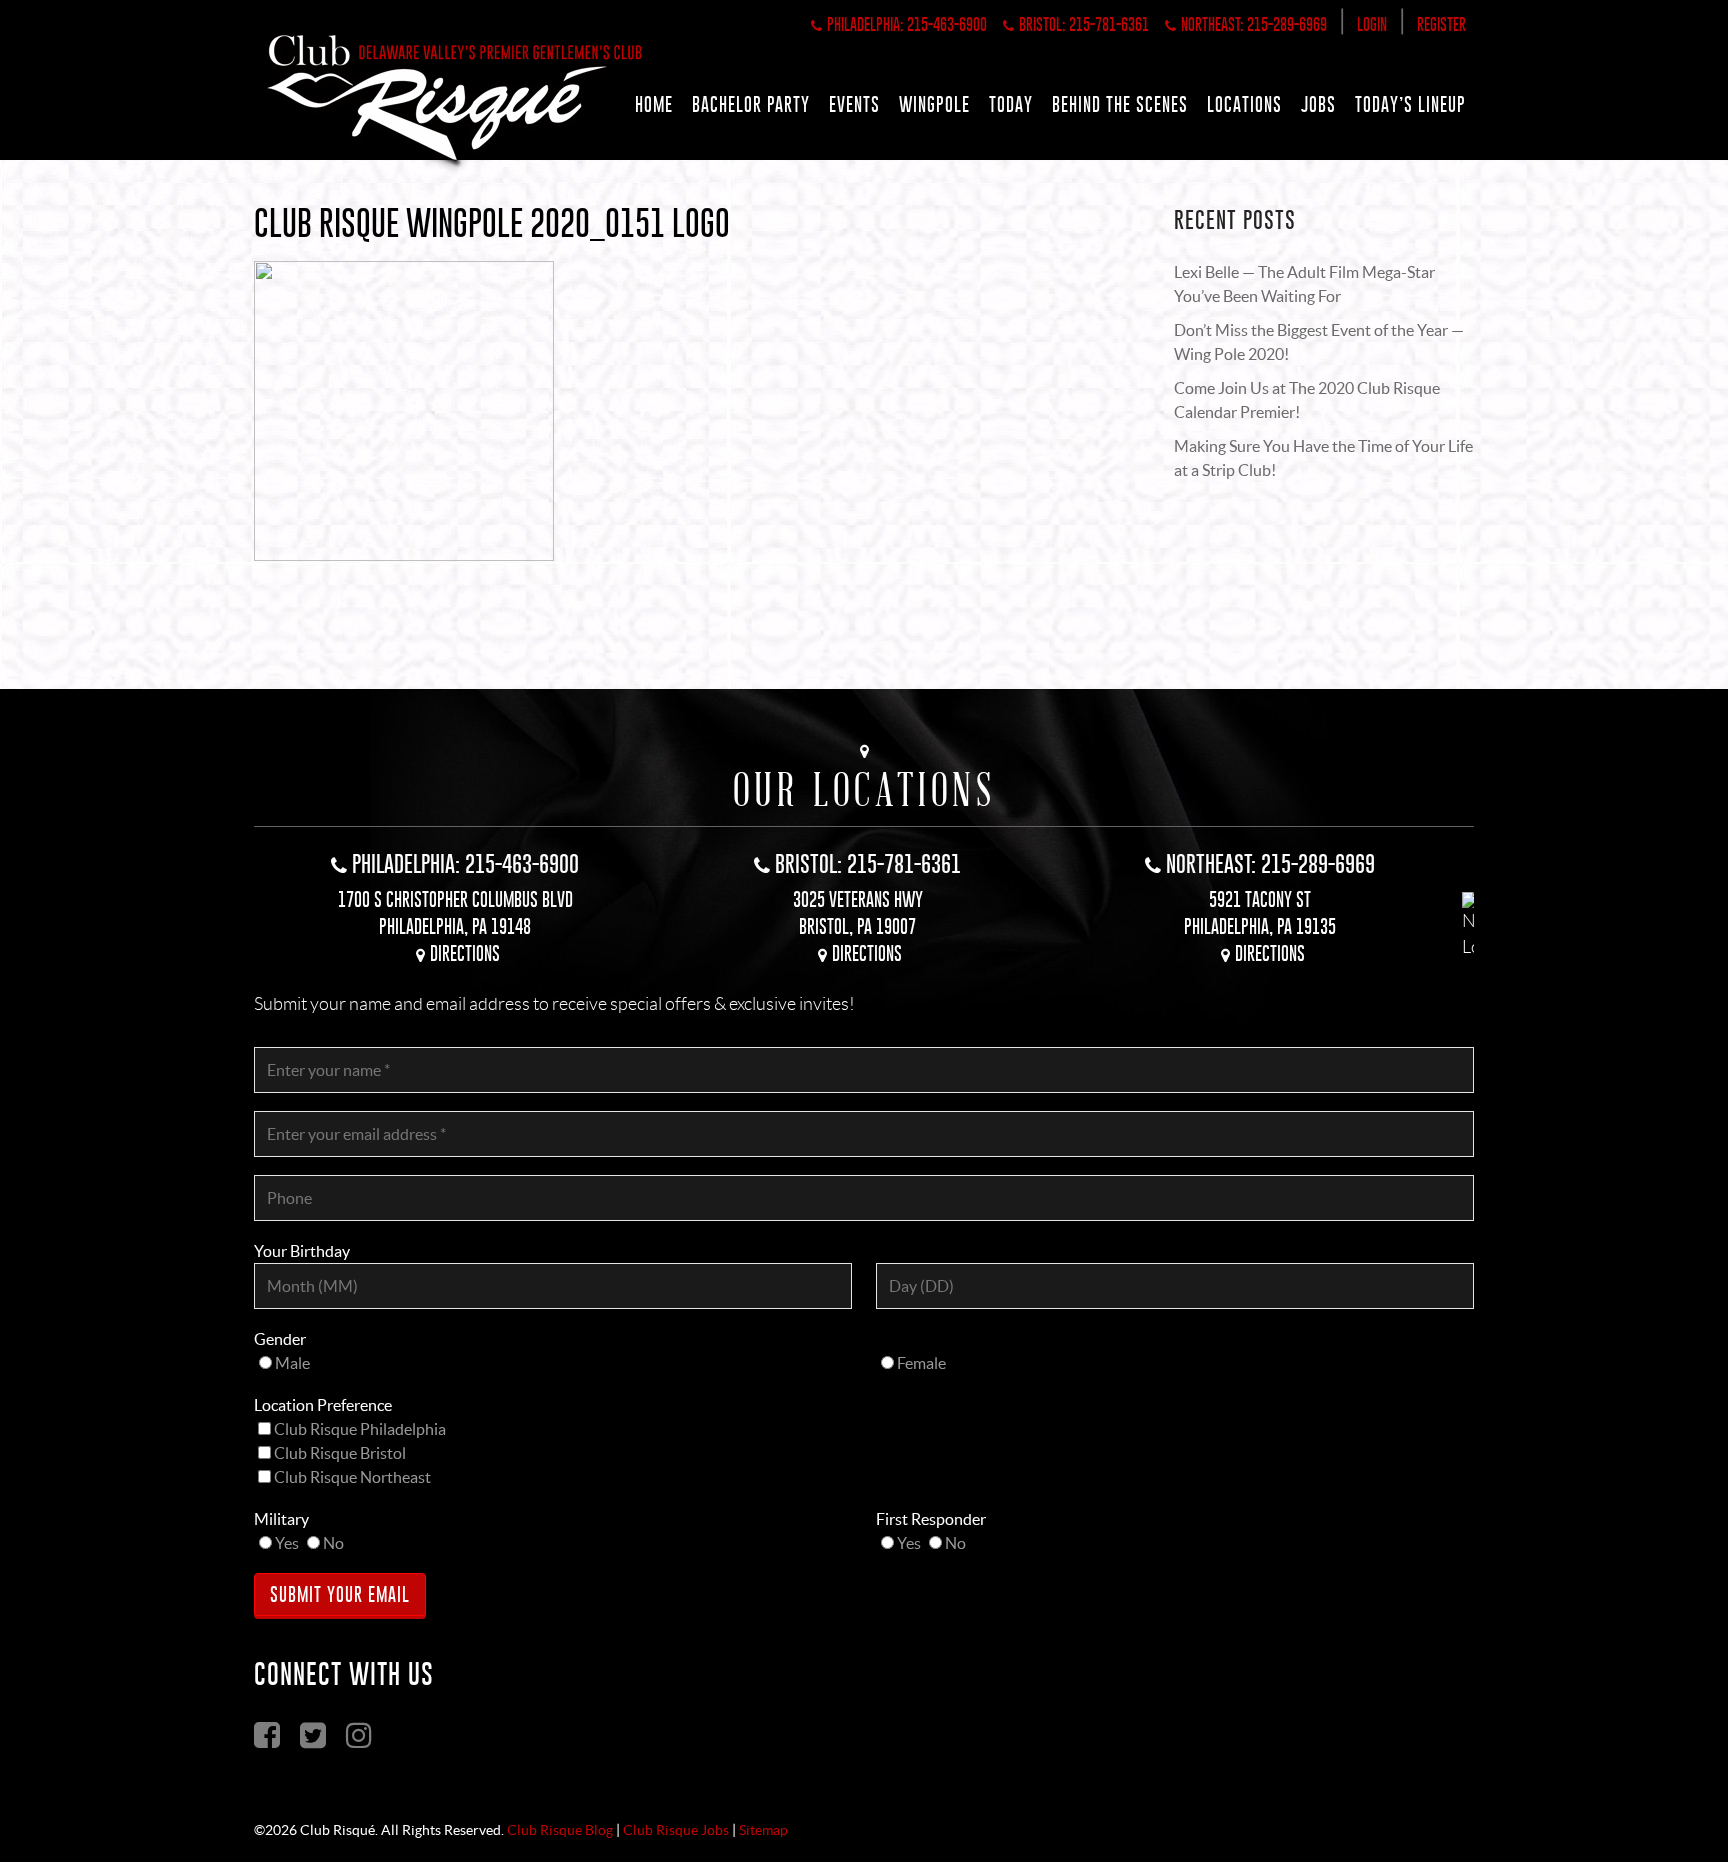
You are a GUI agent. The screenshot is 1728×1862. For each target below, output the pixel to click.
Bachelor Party (751, 104)
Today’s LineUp (1410, 104)
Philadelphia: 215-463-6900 (907, 24)
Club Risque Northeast (352, 1477)
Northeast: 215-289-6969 (1254, 24)
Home (654, 104)
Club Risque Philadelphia (360, 1429)
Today (1011, 104)
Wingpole (934, 104)
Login (1372, 24)
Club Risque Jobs (676, 1830)
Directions (465, 953)
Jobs (1318, 104)
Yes (287, 1543)
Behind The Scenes (1120, 104)
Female (921, 1363)
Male (292, 1363)
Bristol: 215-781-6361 (1084, 24)
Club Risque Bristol (340, 1453)
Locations (1244, 104)
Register (1441, 24)
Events (854, 104)
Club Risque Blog (560, 1830)
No (333, 1543)
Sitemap (763, 1830)
